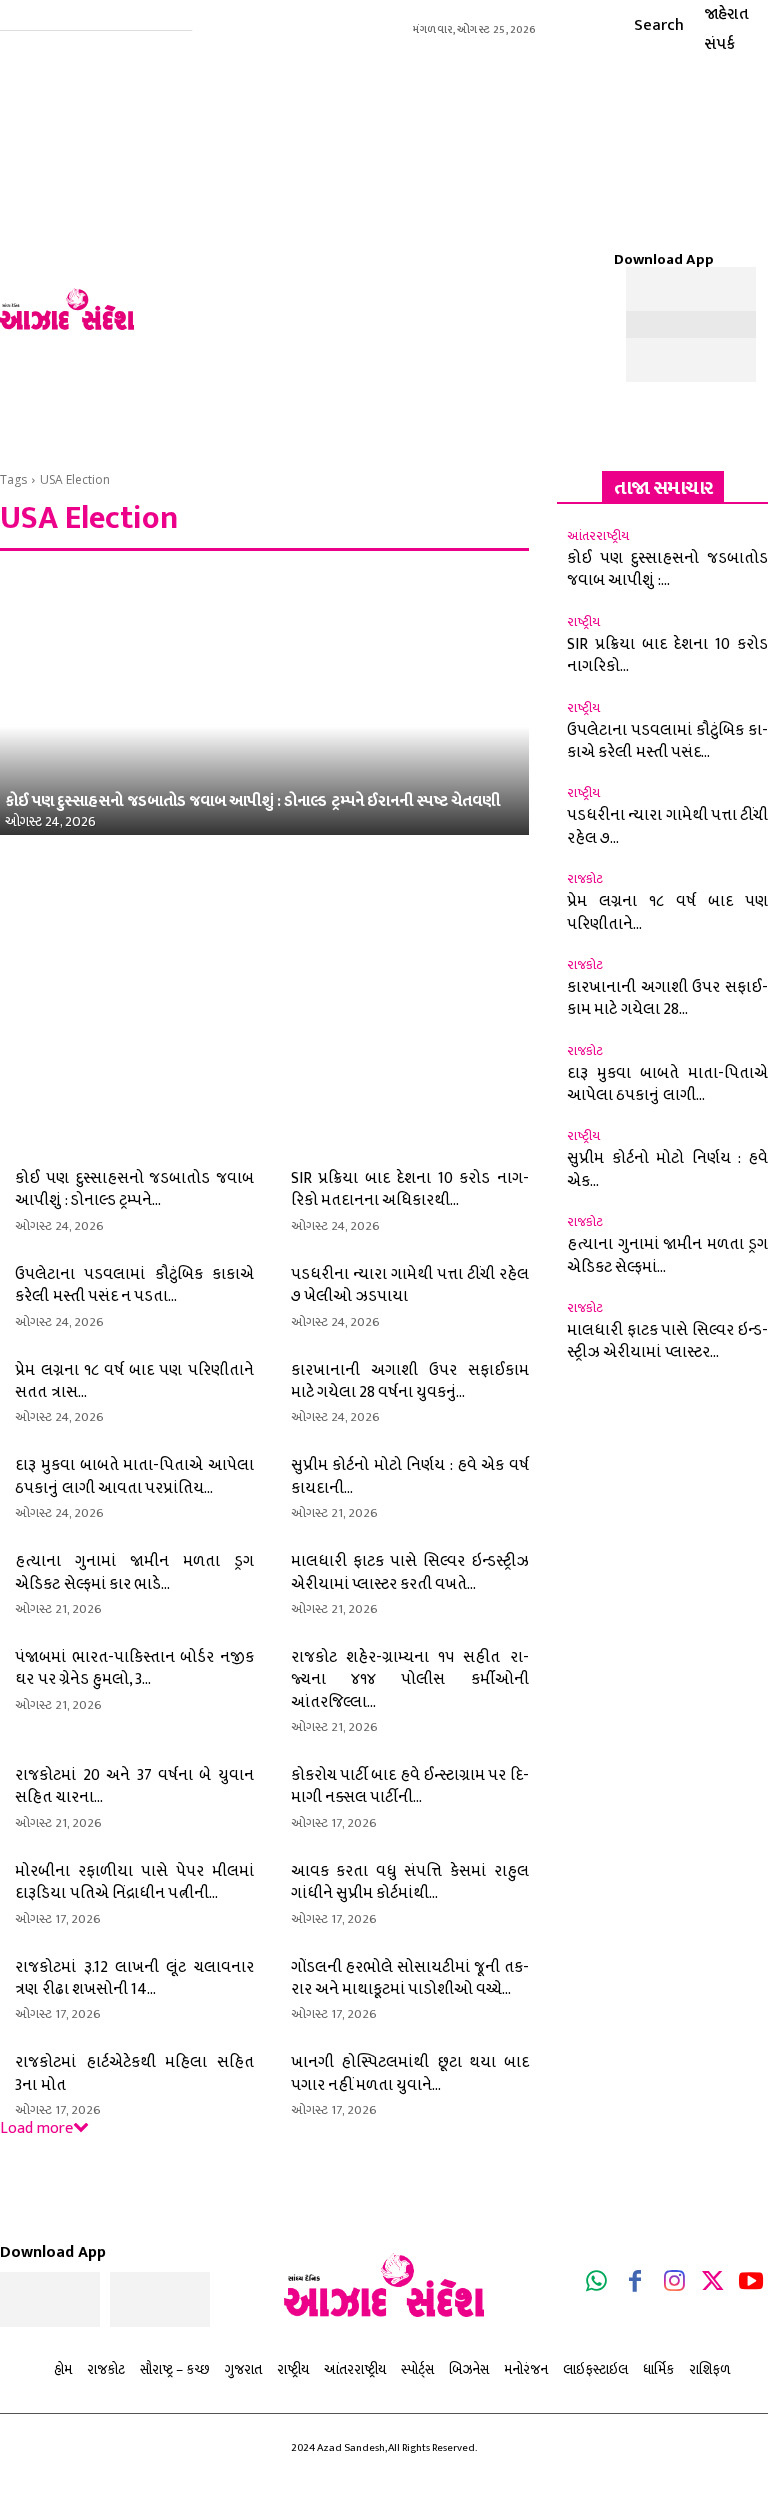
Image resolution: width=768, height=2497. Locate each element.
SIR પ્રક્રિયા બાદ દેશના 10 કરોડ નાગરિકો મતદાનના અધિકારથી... (410, 1189)
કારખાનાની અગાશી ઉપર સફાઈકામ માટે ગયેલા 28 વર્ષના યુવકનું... (410, 1381)
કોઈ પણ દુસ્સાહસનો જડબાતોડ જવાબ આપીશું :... (667, 569)
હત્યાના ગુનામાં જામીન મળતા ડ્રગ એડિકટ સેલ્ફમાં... (667, 1255)
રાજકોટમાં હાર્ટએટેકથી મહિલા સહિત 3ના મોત (134, 2073)
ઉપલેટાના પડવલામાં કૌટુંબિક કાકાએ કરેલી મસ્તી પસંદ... (667, 741)
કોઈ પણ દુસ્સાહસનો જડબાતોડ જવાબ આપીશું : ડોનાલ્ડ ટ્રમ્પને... (134, 1189)
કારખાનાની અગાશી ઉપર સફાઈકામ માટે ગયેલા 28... (667, 998)
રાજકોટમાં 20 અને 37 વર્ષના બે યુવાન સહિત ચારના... (134, 1786)
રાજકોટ (585, 879)
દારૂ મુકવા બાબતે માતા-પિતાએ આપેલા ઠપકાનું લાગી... (667, 1084)
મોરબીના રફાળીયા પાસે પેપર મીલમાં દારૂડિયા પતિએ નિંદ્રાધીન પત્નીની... (134, 1882)
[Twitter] (713, 2285)
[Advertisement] (456, 200)
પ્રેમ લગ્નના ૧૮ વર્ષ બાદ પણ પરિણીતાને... (667, 912)
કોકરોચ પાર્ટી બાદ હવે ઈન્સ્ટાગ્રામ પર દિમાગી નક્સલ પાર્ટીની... (410, 1786)
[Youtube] (751, 2285)
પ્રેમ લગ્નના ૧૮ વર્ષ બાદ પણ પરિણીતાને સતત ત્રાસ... (134, 1381)
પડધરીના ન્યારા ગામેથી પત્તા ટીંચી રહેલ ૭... (667, 826)
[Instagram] (674, 2285)
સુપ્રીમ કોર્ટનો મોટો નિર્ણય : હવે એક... (667, 1169)
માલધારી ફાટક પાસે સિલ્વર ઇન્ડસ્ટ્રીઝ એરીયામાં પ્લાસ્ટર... (667, 1341)
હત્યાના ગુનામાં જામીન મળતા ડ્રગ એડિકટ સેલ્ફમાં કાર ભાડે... (134, 1572)
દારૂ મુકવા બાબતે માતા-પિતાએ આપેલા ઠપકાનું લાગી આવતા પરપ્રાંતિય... (134, 1476)
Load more (36, 2128)
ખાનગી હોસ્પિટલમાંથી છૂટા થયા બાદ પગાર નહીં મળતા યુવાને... (410, 2073)
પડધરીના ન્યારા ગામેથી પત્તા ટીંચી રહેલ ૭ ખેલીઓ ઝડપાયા (410, 1285)
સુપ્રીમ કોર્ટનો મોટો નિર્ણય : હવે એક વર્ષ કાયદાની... (410, 1476)
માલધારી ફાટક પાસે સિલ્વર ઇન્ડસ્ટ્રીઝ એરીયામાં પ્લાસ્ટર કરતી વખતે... (410, 1572)
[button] (641, 25)
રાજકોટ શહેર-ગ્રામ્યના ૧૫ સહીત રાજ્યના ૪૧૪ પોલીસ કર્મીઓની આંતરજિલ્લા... (410, 1680)
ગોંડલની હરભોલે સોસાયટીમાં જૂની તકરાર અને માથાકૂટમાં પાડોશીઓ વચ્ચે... (410, 1978)
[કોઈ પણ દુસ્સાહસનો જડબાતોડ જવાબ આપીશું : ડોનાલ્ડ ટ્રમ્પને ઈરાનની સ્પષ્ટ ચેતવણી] (264, 702)
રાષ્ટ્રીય (583, 622)
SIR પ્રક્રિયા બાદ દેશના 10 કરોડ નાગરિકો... (667, 655)
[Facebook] (636, 2285)
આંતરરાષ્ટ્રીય (598, 536)
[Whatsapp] (597, 2285)
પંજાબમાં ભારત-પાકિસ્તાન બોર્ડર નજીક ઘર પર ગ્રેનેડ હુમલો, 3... (134, 1668)
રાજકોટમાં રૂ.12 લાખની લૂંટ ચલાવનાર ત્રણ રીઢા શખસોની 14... (134, 1978)
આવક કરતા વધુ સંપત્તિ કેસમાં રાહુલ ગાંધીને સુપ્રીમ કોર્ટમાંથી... (410, 1882)
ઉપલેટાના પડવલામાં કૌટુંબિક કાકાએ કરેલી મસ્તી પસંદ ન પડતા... (134, 1285)
